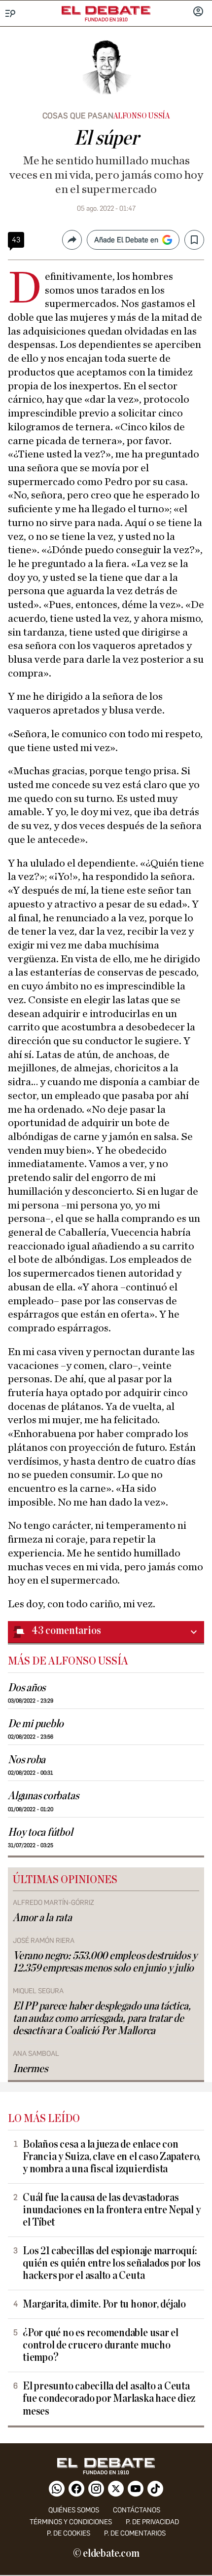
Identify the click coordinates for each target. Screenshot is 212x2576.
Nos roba (27, 1760)
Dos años (27, 1688)
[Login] (198, 12)
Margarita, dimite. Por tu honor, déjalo (104, 2304)
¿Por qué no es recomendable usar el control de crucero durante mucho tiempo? (101, 2345)
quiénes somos (74, 2510)
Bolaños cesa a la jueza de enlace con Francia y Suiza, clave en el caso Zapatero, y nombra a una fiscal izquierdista (111, 2157)
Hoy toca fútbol (40, 1833)
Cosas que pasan (78, 116)
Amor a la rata (42, 1918)
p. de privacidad (152, 2522)
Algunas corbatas (43, 1796)
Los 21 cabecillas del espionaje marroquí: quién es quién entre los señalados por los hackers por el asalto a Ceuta (111, 2263)
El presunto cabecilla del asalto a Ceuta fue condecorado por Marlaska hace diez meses (109, 2399)
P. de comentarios (135, 2533)
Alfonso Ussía (141, 116)
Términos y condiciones (71, 2522)
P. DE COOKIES (69, 2533)
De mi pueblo (36, 1724)
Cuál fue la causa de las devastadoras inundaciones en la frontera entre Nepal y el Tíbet (112, 2210)
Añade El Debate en (126, 240)
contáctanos (137, 2510)
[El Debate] (106, 10)
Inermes (30, 2069)
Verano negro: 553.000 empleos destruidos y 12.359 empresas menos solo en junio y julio (105, 1962)
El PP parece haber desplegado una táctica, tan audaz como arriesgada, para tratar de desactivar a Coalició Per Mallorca (102, 2019)
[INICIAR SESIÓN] (198, 12)
